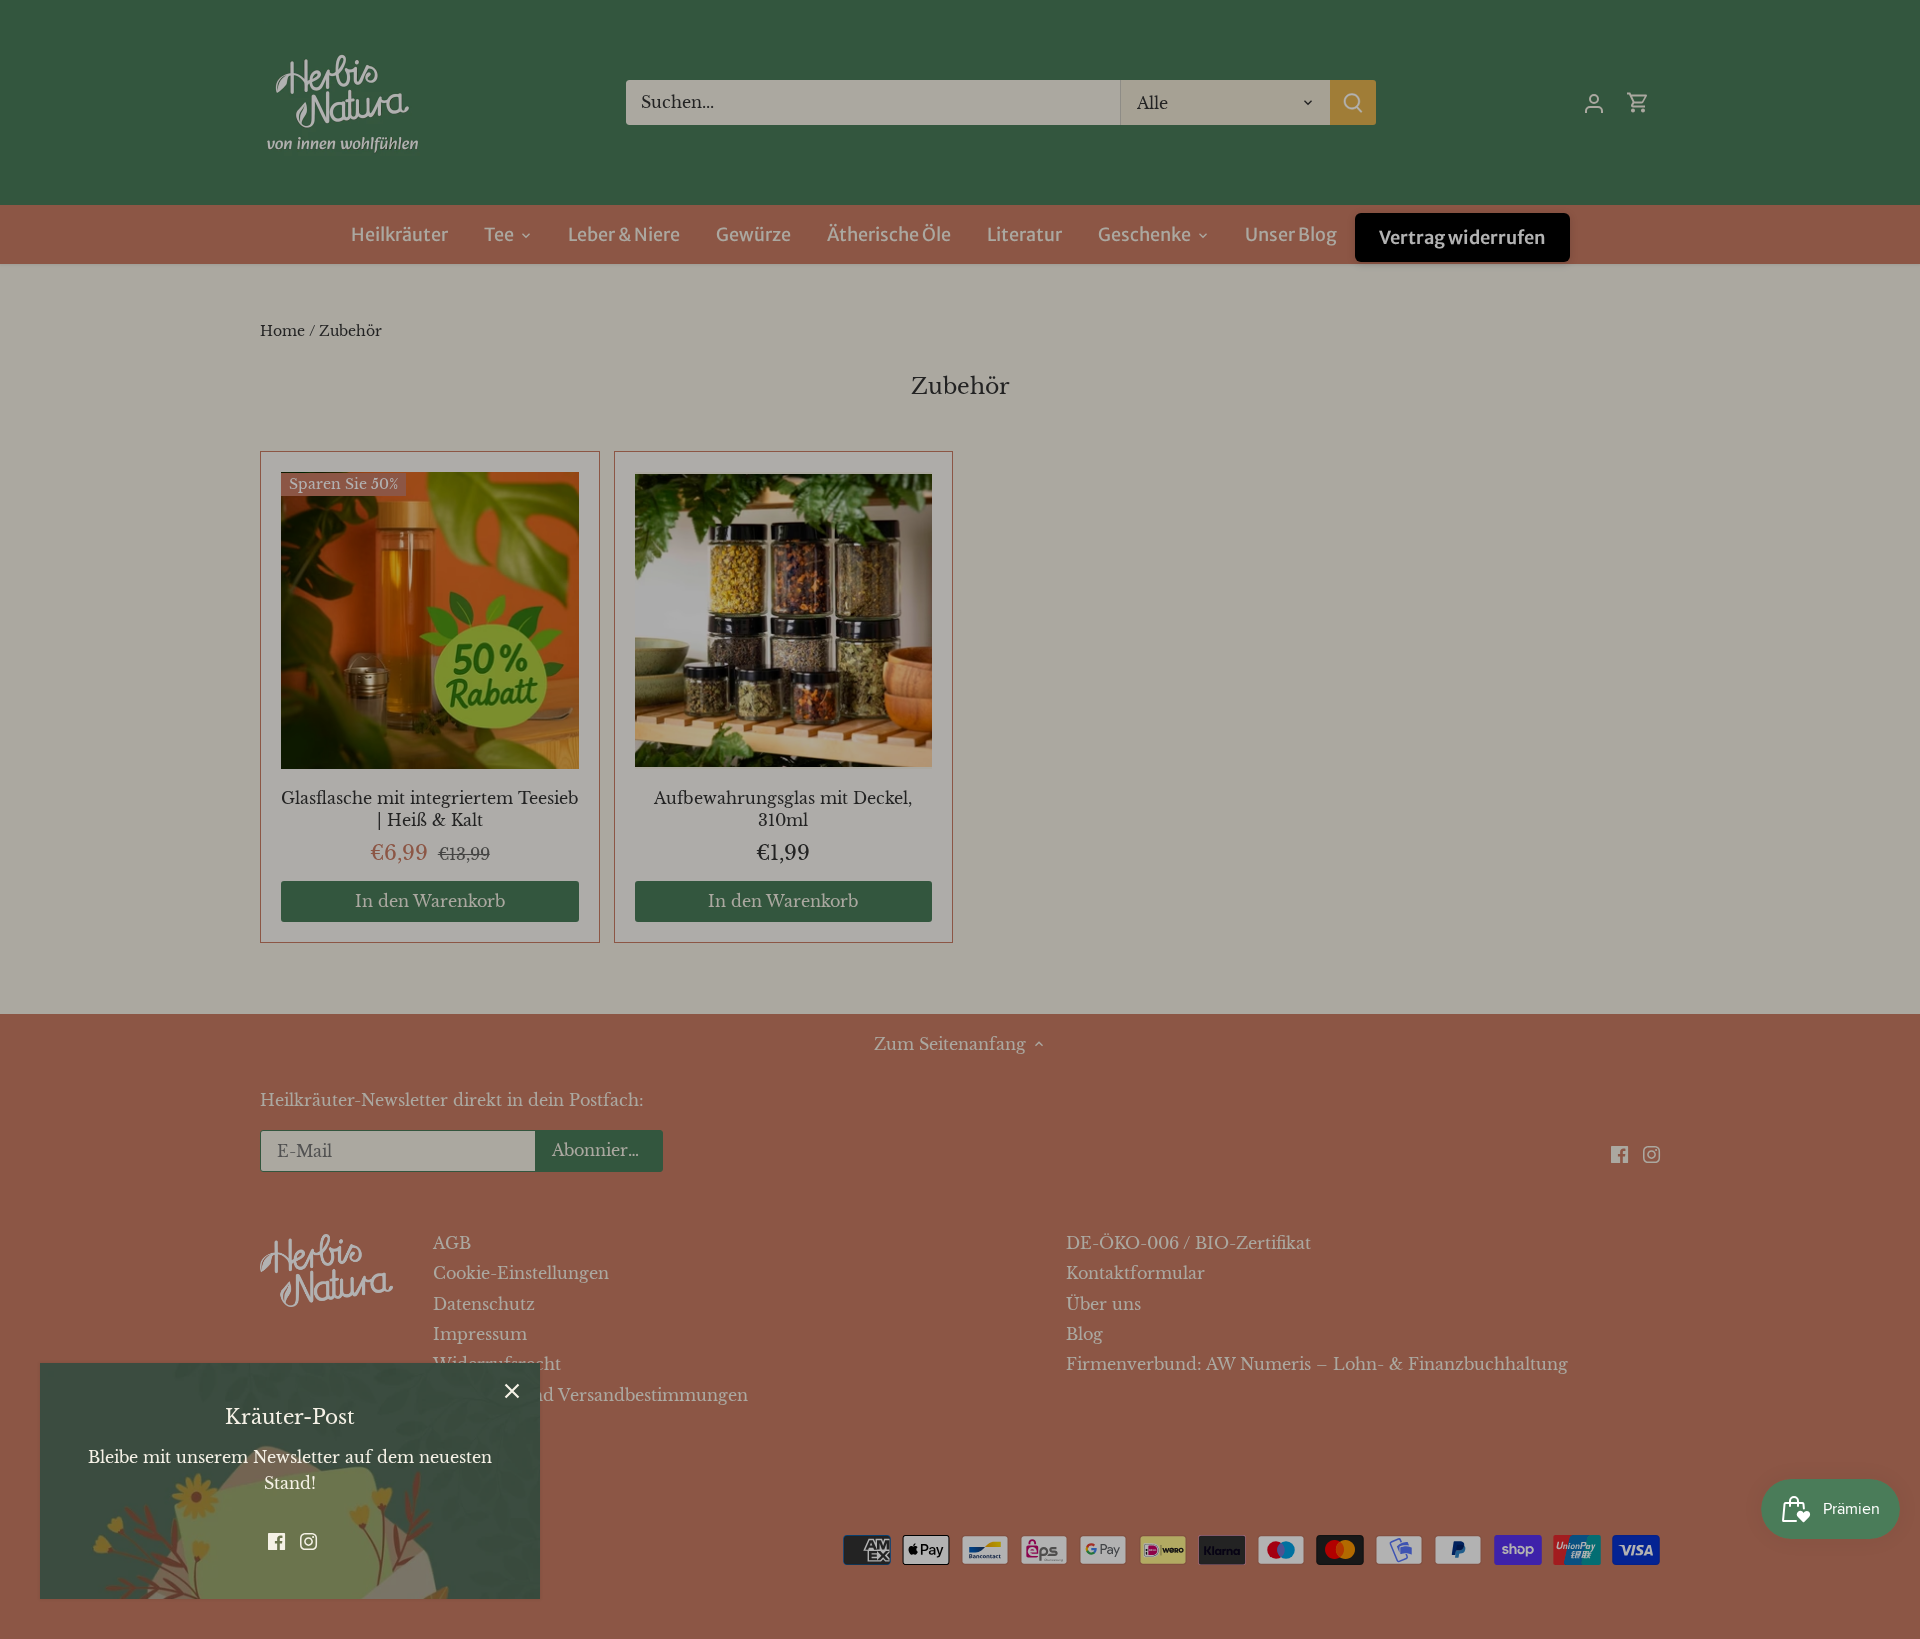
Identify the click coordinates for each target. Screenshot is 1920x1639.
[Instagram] (308, 1540)
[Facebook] (276, 1540)
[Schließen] (512, 1391)
